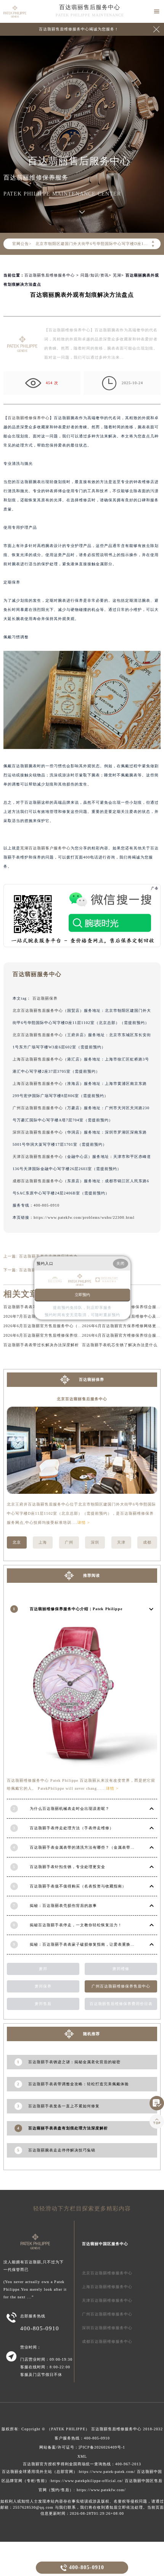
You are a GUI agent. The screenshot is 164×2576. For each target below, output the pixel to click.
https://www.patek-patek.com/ (107, 2472)
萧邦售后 (43, 2004)
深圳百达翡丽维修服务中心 (107, 2328)
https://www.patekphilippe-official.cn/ (87, 2481)
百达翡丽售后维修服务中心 (50, 275)
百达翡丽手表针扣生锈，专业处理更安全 (68, 1867)
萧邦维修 (121, 1969)
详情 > (84, 1523)
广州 (69, 1542)
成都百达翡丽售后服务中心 (38, 1181)
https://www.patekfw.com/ (101, 2490)
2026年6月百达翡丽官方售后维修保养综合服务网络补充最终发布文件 (68, 1335)
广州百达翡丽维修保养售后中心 (121, 1986)
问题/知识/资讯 (95, 275)
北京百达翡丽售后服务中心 (38, 1011)
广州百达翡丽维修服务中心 (107, 2314)
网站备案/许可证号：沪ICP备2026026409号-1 (82, 2447)
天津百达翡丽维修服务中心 (107, 2300)
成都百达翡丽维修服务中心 (107, 2341)
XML (82, 2456)
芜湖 (117, 275)
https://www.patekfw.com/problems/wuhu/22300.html (84, 1217)
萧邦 (43, 1969)
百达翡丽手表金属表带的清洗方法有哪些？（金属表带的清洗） (88, 1847)
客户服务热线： (82, 2438)
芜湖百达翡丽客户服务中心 (45, 848)
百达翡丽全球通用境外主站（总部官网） (40, 2472)
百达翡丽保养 (45, 998)
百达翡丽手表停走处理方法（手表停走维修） (72, 1828)
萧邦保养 (43, 1986)
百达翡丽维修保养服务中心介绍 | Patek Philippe (76, 1609)
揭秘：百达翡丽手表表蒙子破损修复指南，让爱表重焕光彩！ (86, 1944)
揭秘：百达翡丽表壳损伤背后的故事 (63, 1906)
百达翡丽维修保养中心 (29, 418)
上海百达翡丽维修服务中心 (107, 2287)
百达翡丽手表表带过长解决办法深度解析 (41, 1345)
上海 (43, 1542)
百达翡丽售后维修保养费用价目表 (121, 2004)
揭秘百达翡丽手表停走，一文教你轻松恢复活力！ (76, 1925)
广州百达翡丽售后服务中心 (38, 1108)
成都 (147, 1542)
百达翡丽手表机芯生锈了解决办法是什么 (120, 1345)
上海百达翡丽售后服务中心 (38, 1059)
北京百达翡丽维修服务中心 (107, 2273)
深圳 (95, 1542)
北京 (17, 1542)
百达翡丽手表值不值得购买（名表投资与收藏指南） (78, 1886)
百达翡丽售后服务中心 (90, 7)
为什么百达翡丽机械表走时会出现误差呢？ (70, 1809)
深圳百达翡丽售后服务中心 (38, 1132)
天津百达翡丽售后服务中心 (38, 1157)
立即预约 (82, 1295)
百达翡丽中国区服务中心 (105, 2244)
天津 (121, 1542)
